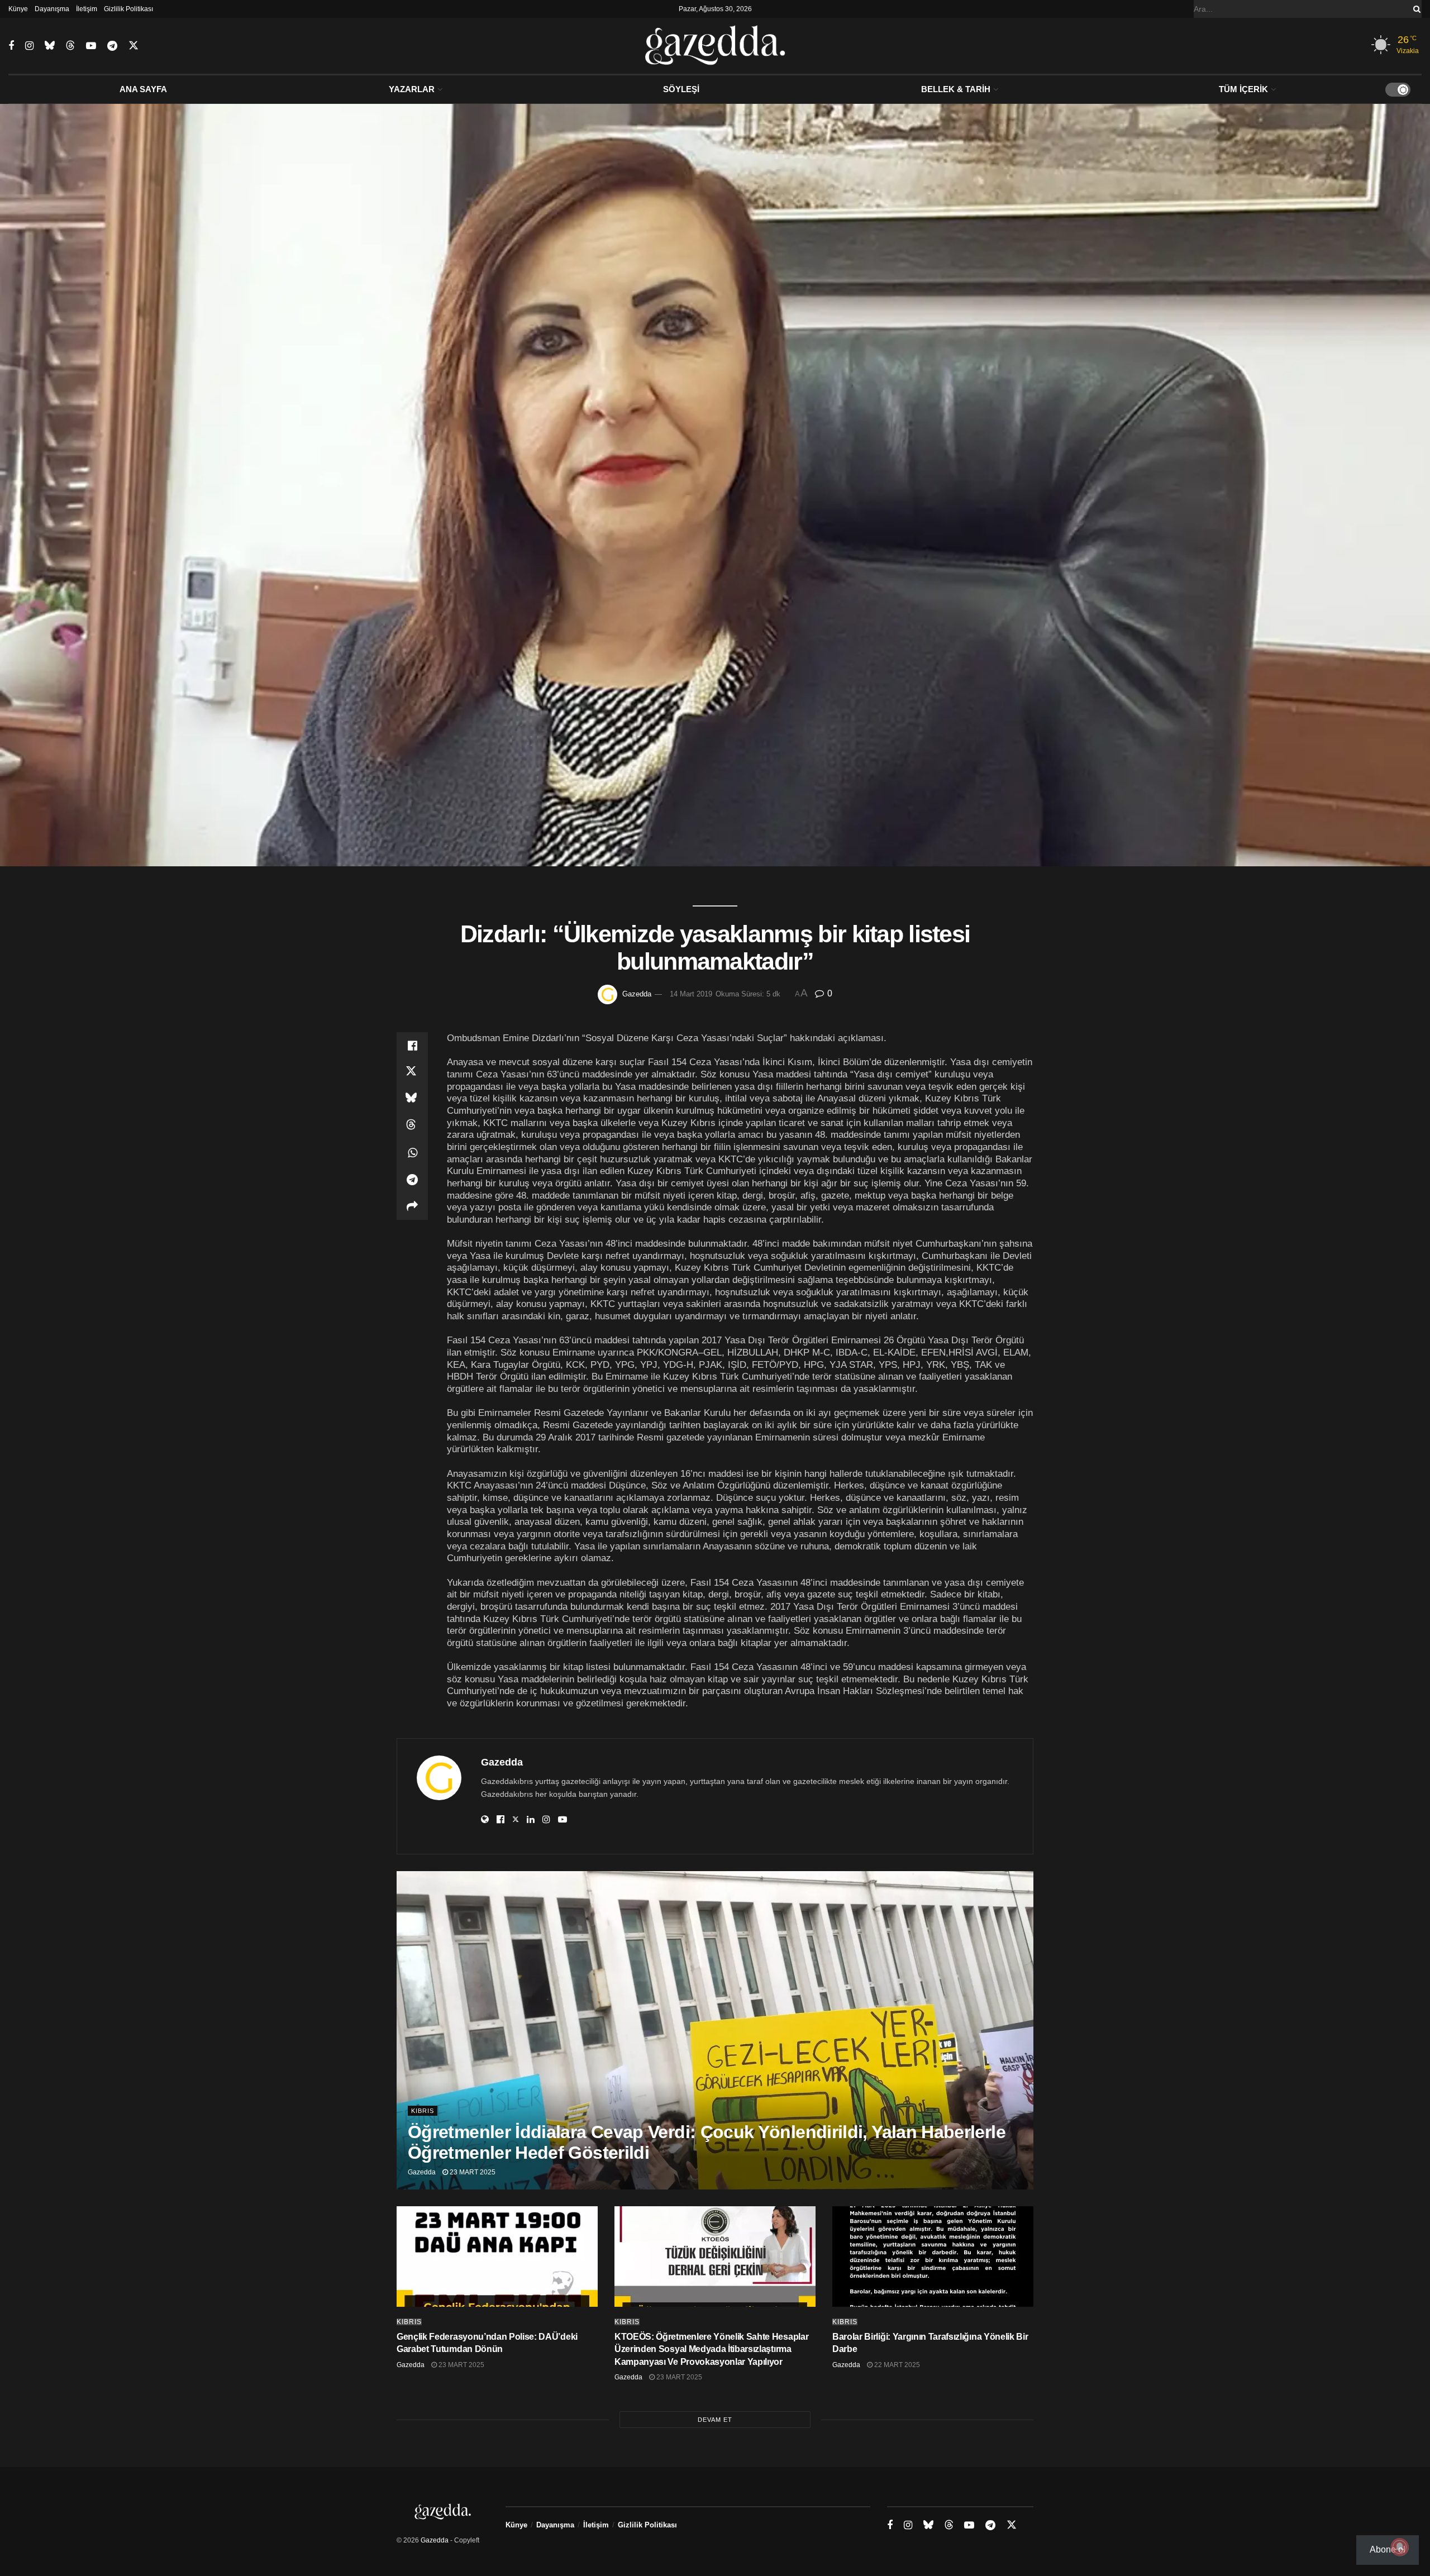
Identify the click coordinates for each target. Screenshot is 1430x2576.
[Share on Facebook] (412, 1046)
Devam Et (715, 2420)
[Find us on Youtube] (91, 46)
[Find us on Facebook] (11, 46)
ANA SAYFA (143, 89)
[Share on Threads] (412, 1126)
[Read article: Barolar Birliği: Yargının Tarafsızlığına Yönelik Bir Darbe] (933, 2257)
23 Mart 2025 (472, 2172)
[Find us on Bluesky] (50, 46)
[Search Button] (1415, 9)
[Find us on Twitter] (134, 46)
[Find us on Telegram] (112, 46)
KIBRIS (423, 2111)
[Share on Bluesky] (412, 1099)
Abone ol (1388, 2549)
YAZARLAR (412, 89)
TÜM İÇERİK (1243, 89)
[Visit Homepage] (715, 46)
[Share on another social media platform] (412, 1206)
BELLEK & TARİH (956, 89)
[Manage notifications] (1400, 2547)
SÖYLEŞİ (681, 89)
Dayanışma (52, 9)
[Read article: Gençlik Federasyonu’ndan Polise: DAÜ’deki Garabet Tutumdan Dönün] (497, 2257)
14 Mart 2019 (691, 994)
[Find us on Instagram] (29, 46)
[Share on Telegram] (412, 1180)
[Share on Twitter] (412, 1072)
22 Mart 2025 (896, 2365)
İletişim (87, 9)
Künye (18, 9)
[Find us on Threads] (70, 46)
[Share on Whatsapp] (412, 1153)
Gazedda (637, 994)
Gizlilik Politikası (128, 9)
